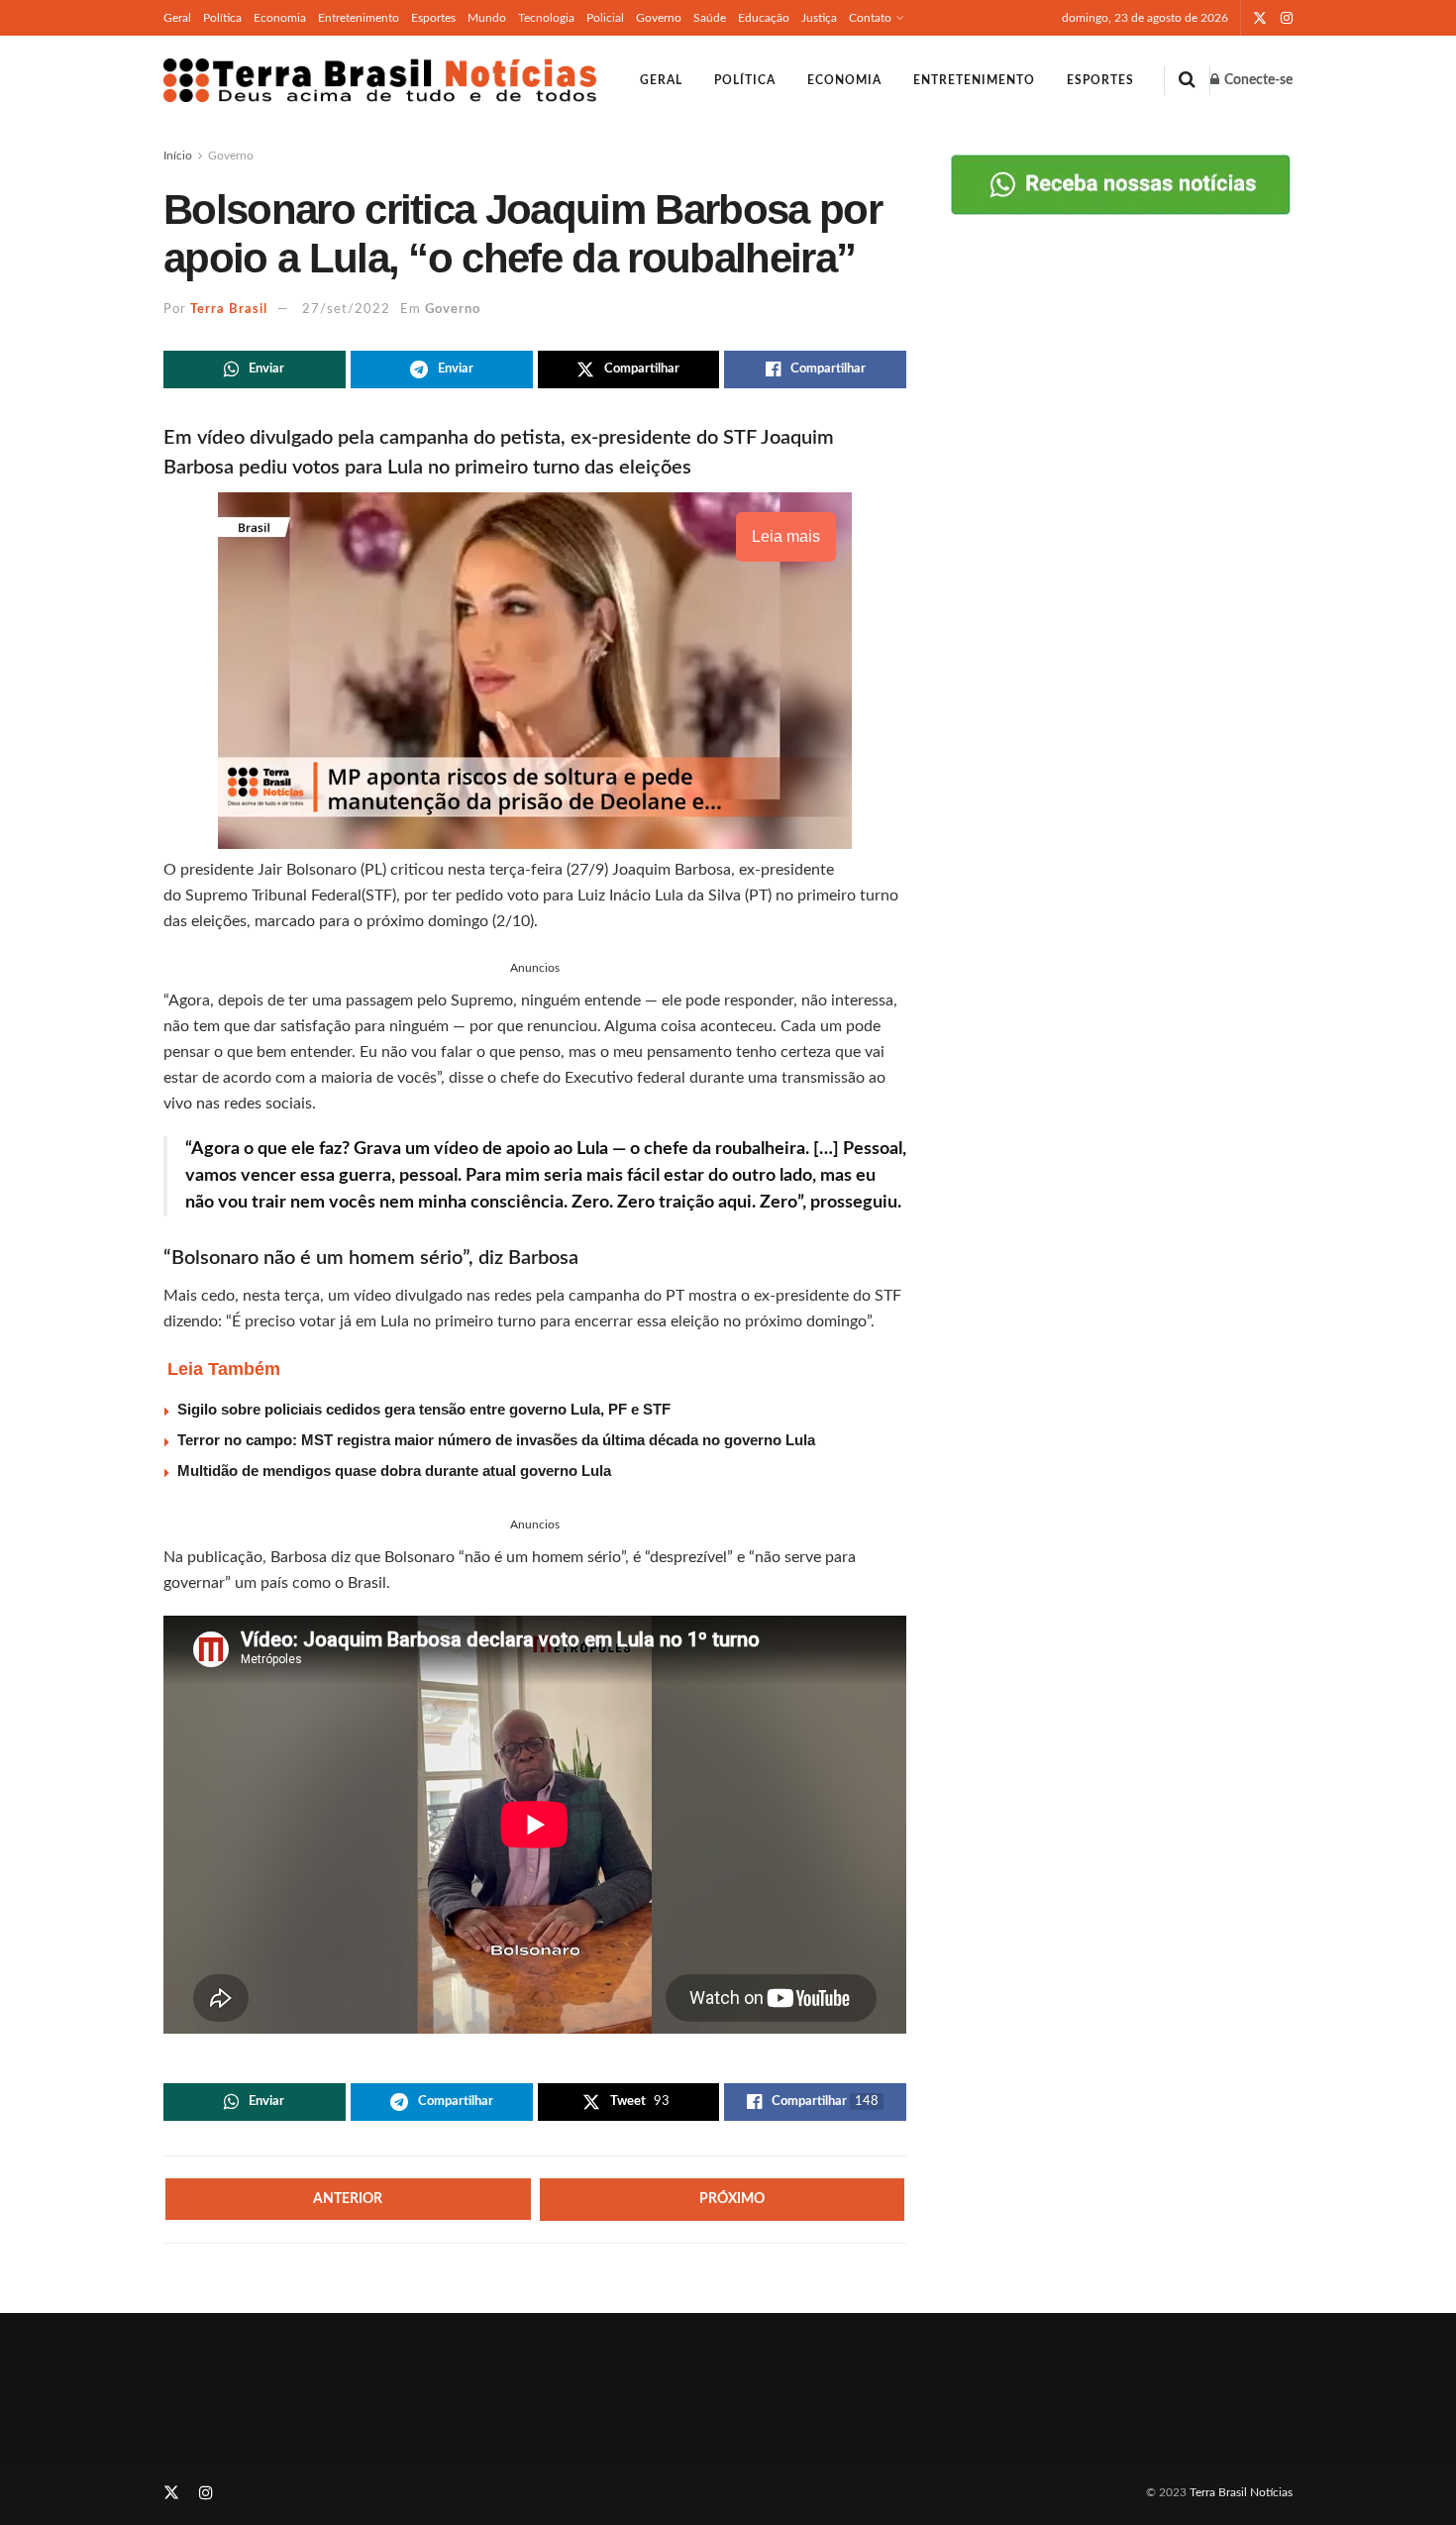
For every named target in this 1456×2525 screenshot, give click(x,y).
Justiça (819, 18)
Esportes (433, 18)
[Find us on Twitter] (1260, 18)
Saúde (710, 18)
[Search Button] (1187, 80)
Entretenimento (359, 18)
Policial (605, 18)
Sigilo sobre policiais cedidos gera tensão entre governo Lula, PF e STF (424, 1409)
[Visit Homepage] (380, 80)
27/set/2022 (346, 310)
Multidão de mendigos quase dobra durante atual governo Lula (394, 1471)
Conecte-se (1257, 80)
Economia (280, 18)
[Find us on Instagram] (1287, 18)
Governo (659, 18)
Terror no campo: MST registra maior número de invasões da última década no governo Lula (496, 1440)
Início (178, 156)
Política (222, 18)
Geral (177, 18)
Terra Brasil (229, 310)
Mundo (487, 18)
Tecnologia (546, 18)
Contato (870, 18)
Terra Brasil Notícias (1241, 2492)
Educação (764, 18)
